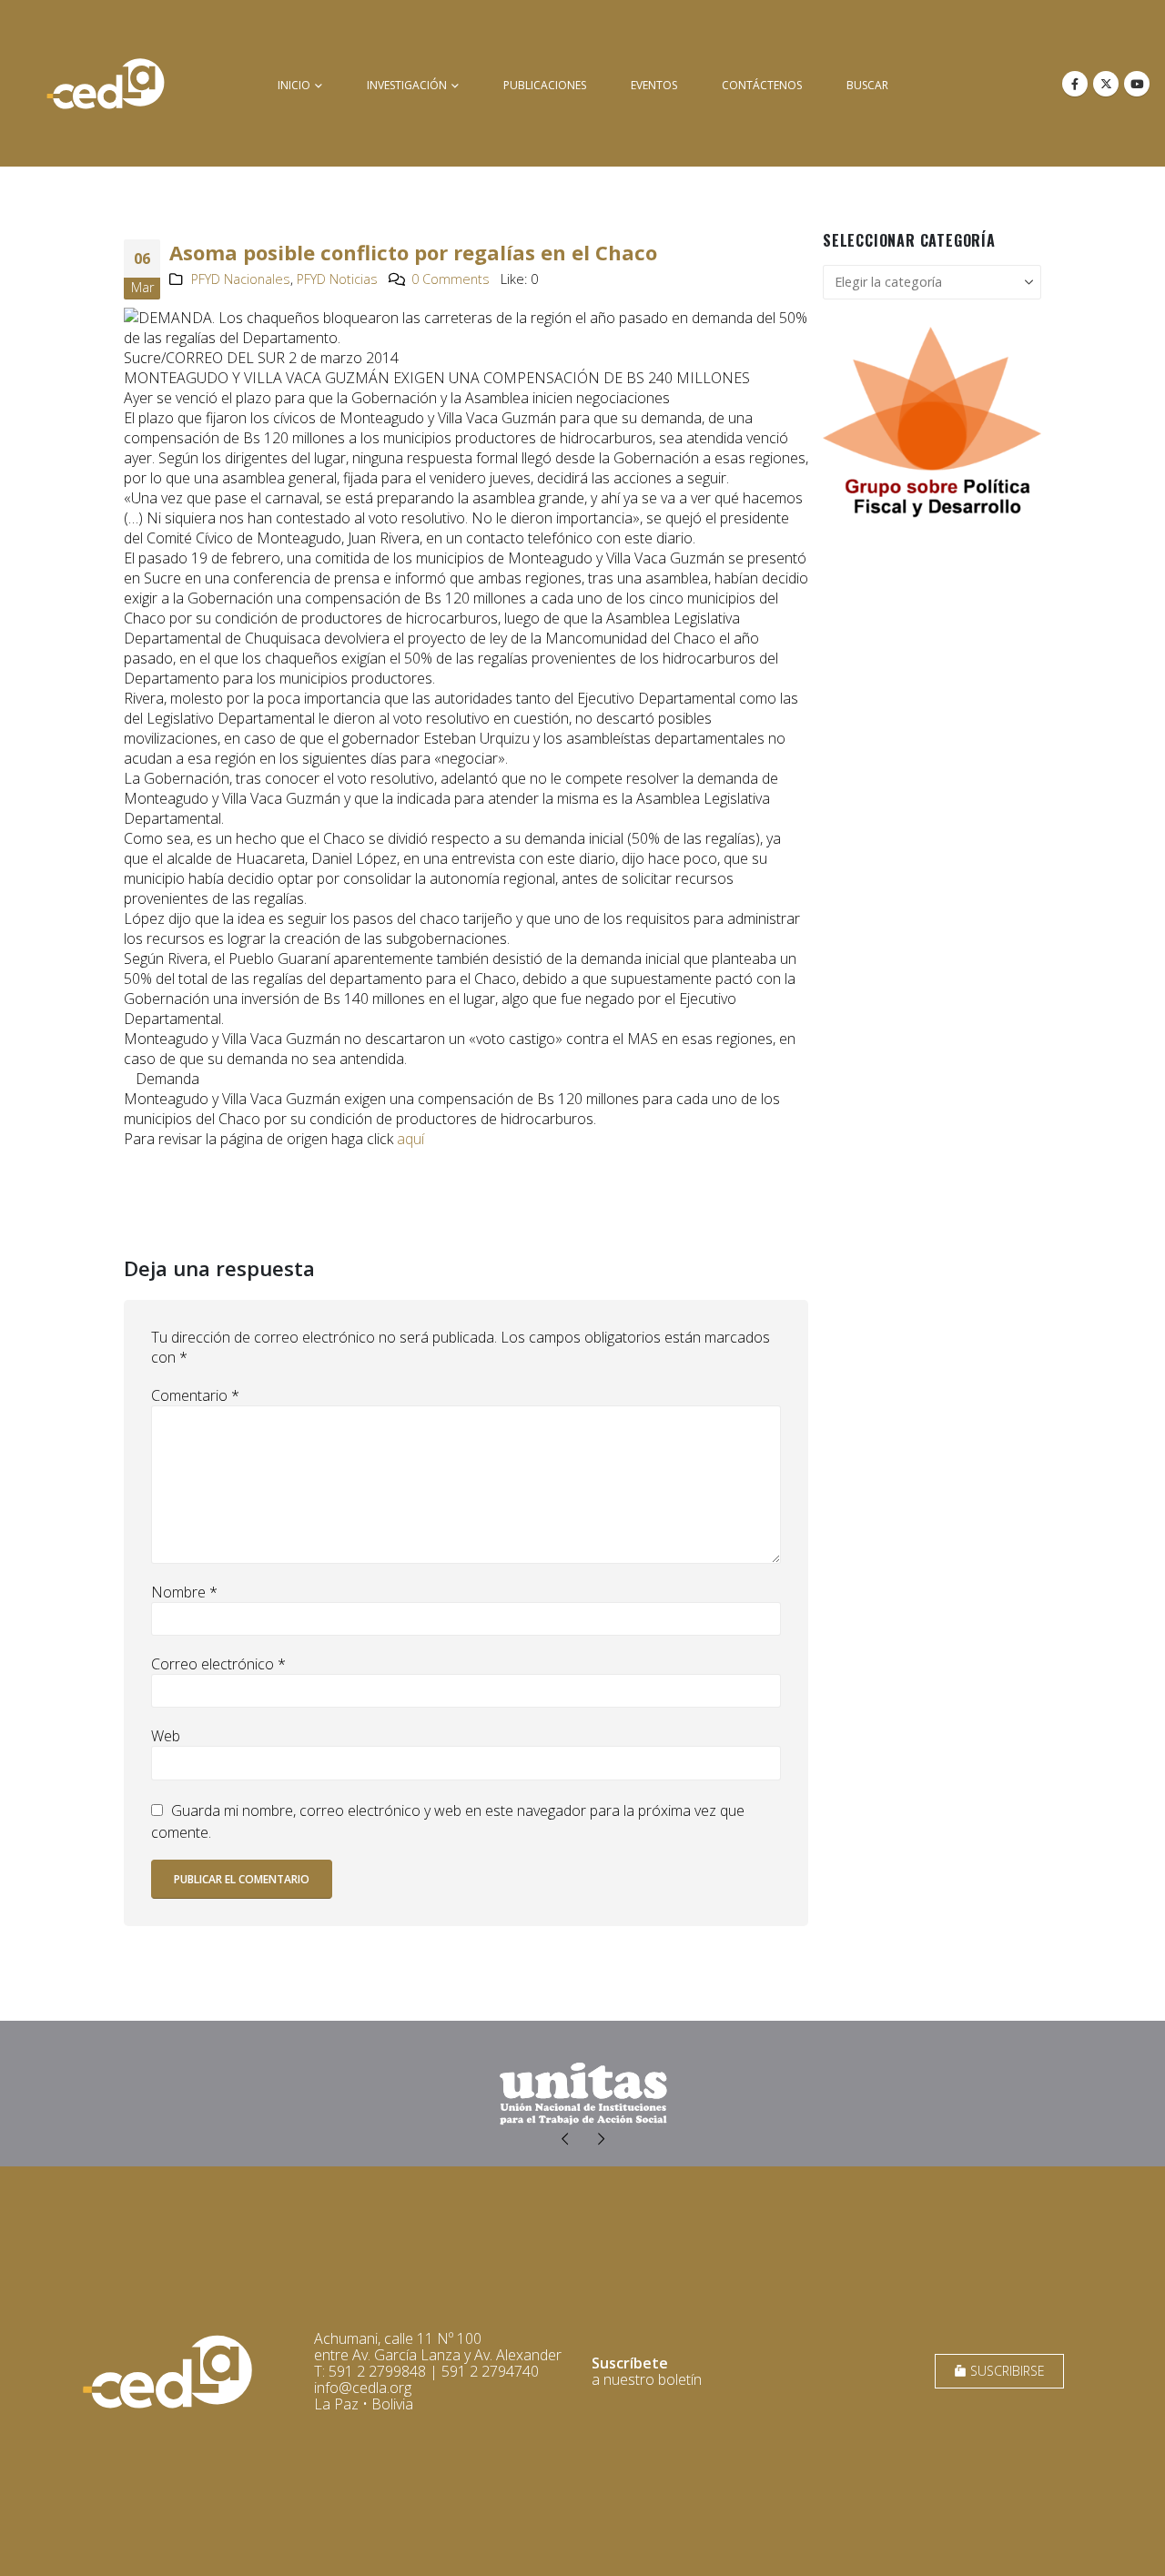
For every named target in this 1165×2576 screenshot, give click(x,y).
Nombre (184, 1592)
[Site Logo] (106, 83)
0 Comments (451, 279)
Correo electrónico (218, 1664)
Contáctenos (762, 85)
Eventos (654, 85)
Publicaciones (545, 85)
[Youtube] (1137, 84)
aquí (410, 1139)
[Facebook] (1075, 84)
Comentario (195, 1395)
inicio (294, 85)
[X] (1106, 84)
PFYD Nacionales (241, 279)
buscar (867, 85)
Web (166, 1736)
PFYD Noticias (337, 279)
